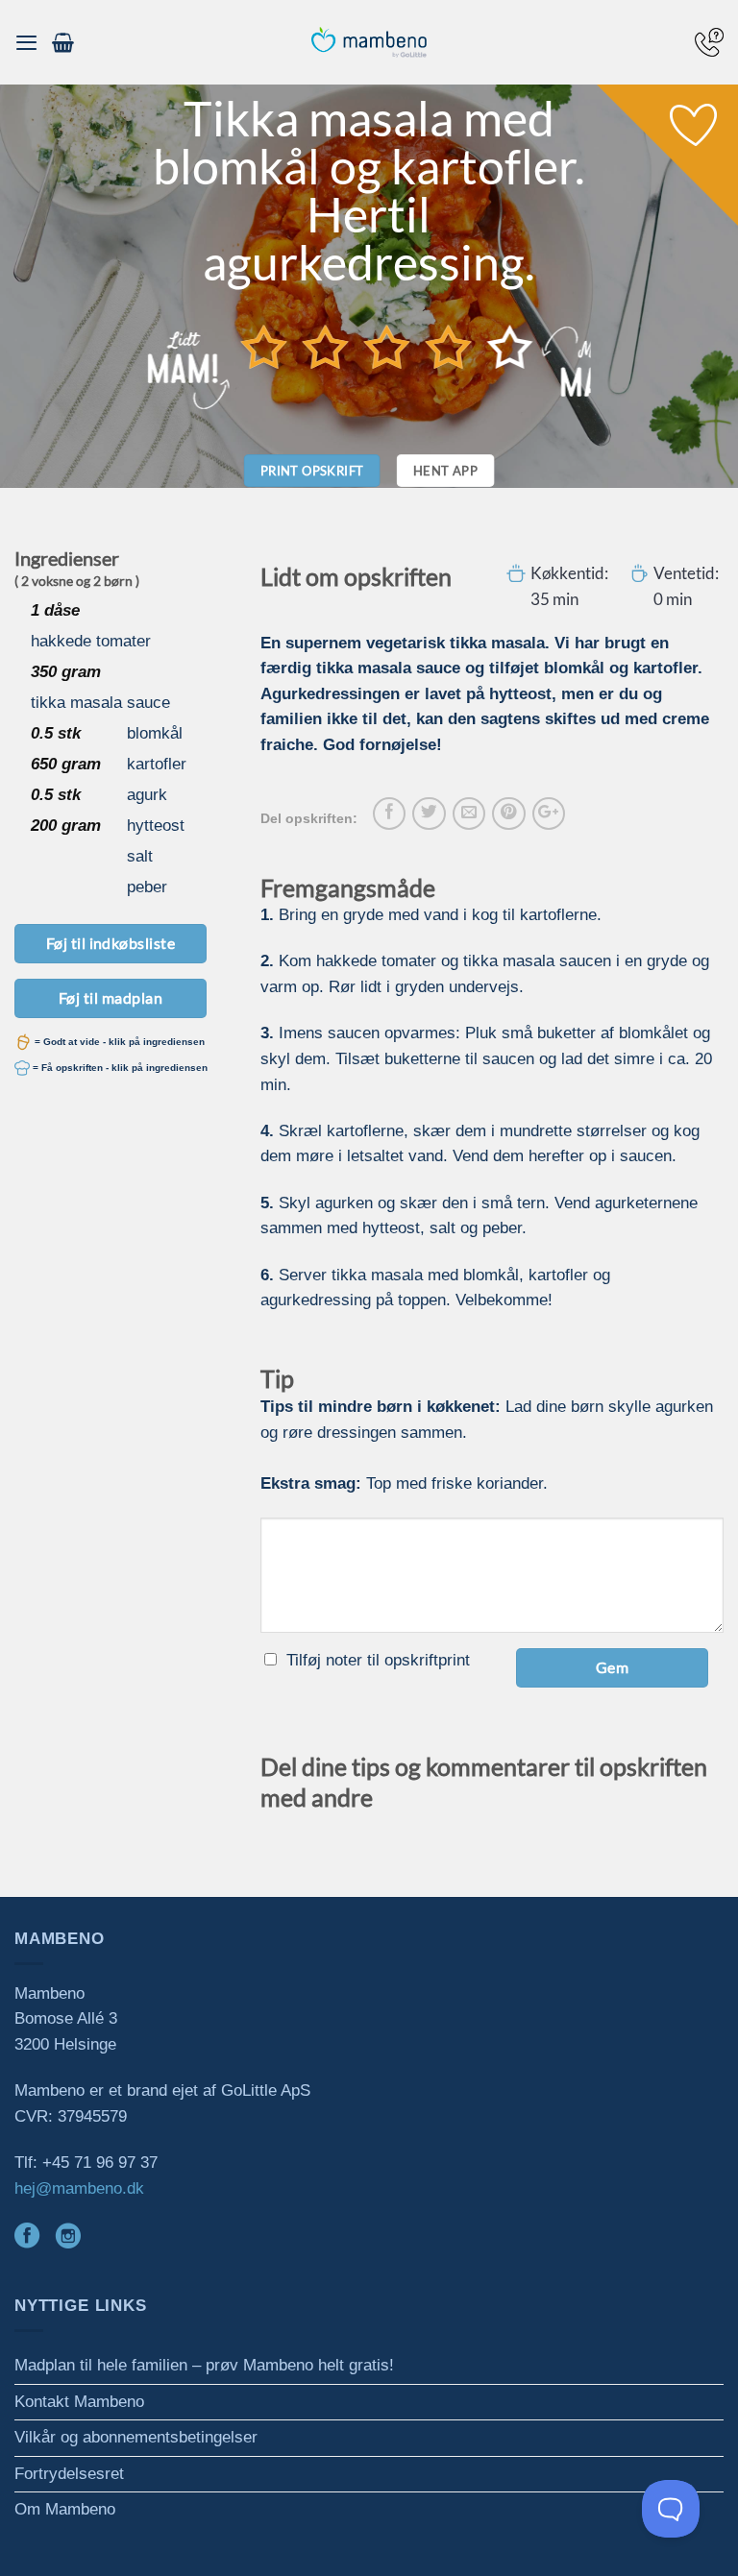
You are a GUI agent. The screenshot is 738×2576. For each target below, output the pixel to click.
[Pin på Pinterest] (508, 814)
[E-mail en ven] (469, 814)
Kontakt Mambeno (79, 2402)
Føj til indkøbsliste (111, 943)
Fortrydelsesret (69, 2474)
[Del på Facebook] (389, 814)
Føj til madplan (111, 997)
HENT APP (445, 471)
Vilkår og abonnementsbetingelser (136, 2437)
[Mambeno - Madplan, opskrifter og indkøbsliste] (369, 43)
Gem (612, 1667)
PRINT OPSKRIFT (312, 471)
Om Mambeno (65, 2509)
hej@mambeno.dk (79, 2188)
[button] (26, 42)
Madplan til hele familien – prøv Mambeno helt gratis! (204, 2365)
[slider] (387, 347)
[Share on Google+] (549, 814)
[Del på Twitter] (429, 814)
